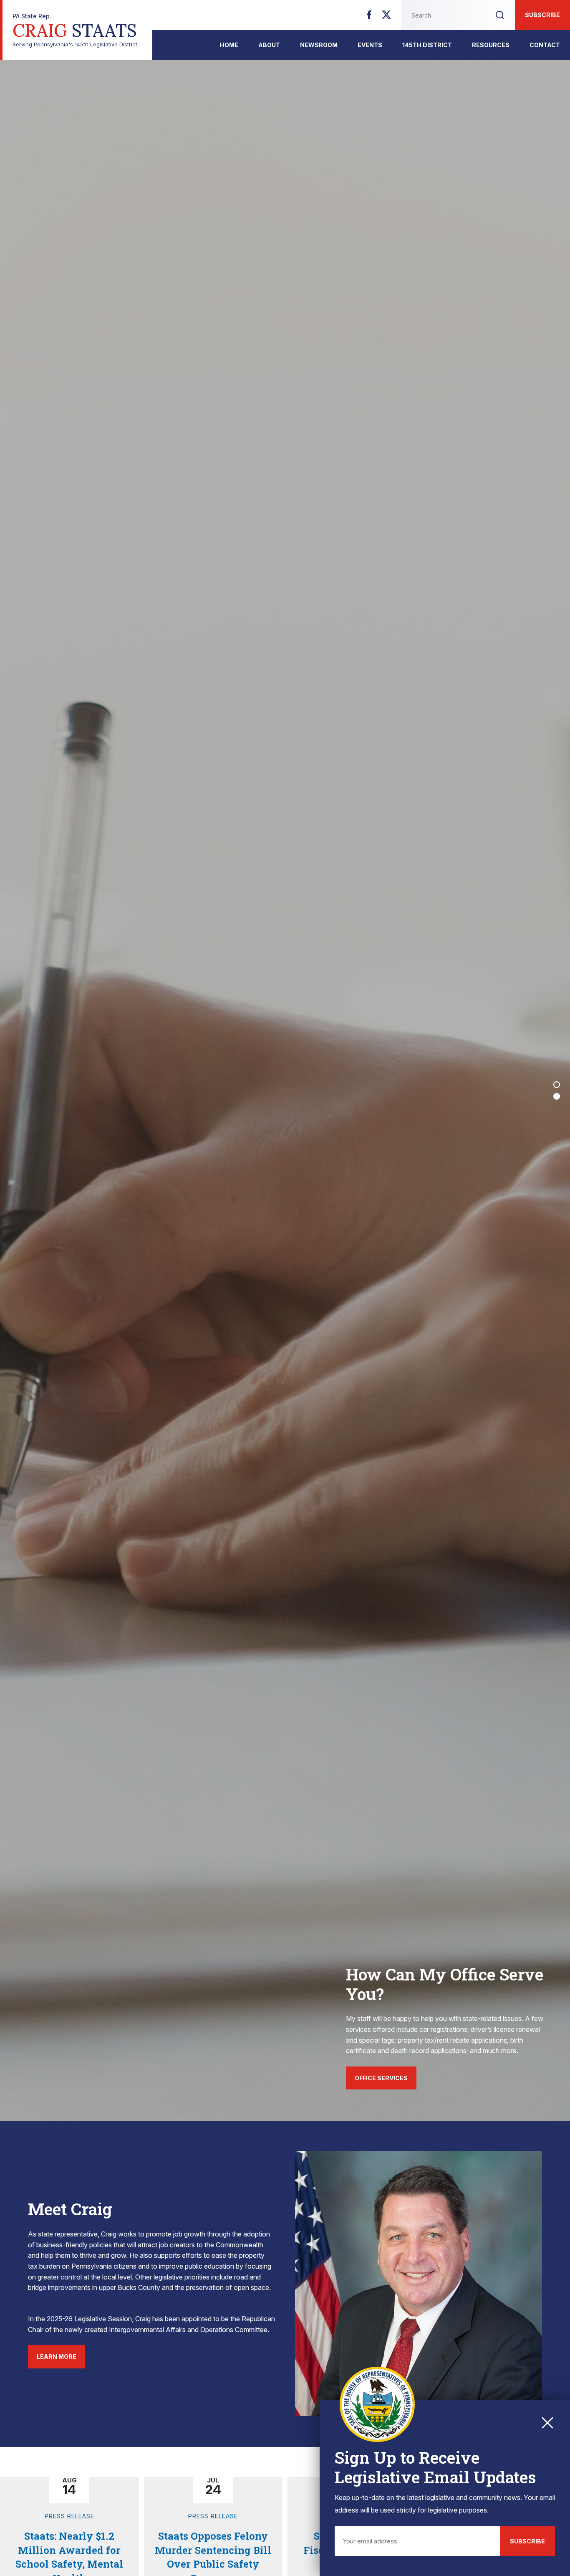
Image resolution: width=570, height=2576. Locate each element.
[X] (386, 17)
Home (229, 45)
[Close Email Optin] (547, 2423)
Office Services (381, 2078)
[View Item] (557, 1085)
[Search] (500, 15)
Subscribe (542, 15)
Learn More (57, 2357)
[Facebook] (369, 17)
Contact (545, 45)
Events (370, 45)
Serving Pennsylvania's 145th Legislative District (75, 30)
